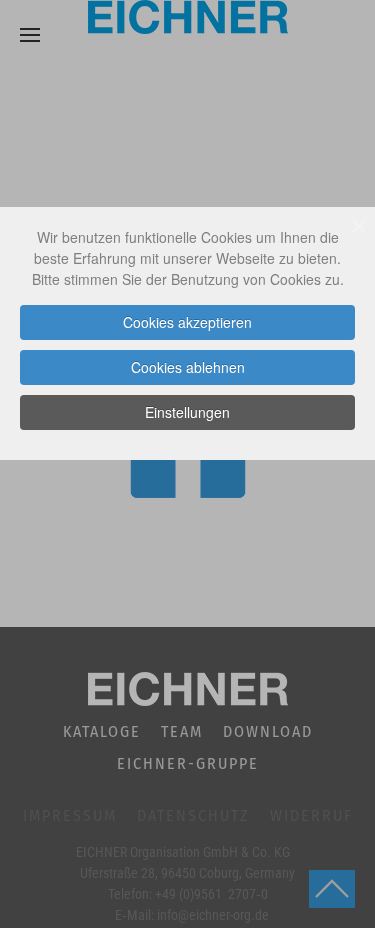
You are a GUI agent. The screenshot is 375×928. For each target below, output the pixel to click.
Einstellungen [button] (187, 412)
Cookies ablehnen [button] (188, 367)
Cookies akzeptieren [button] (187, 322)
